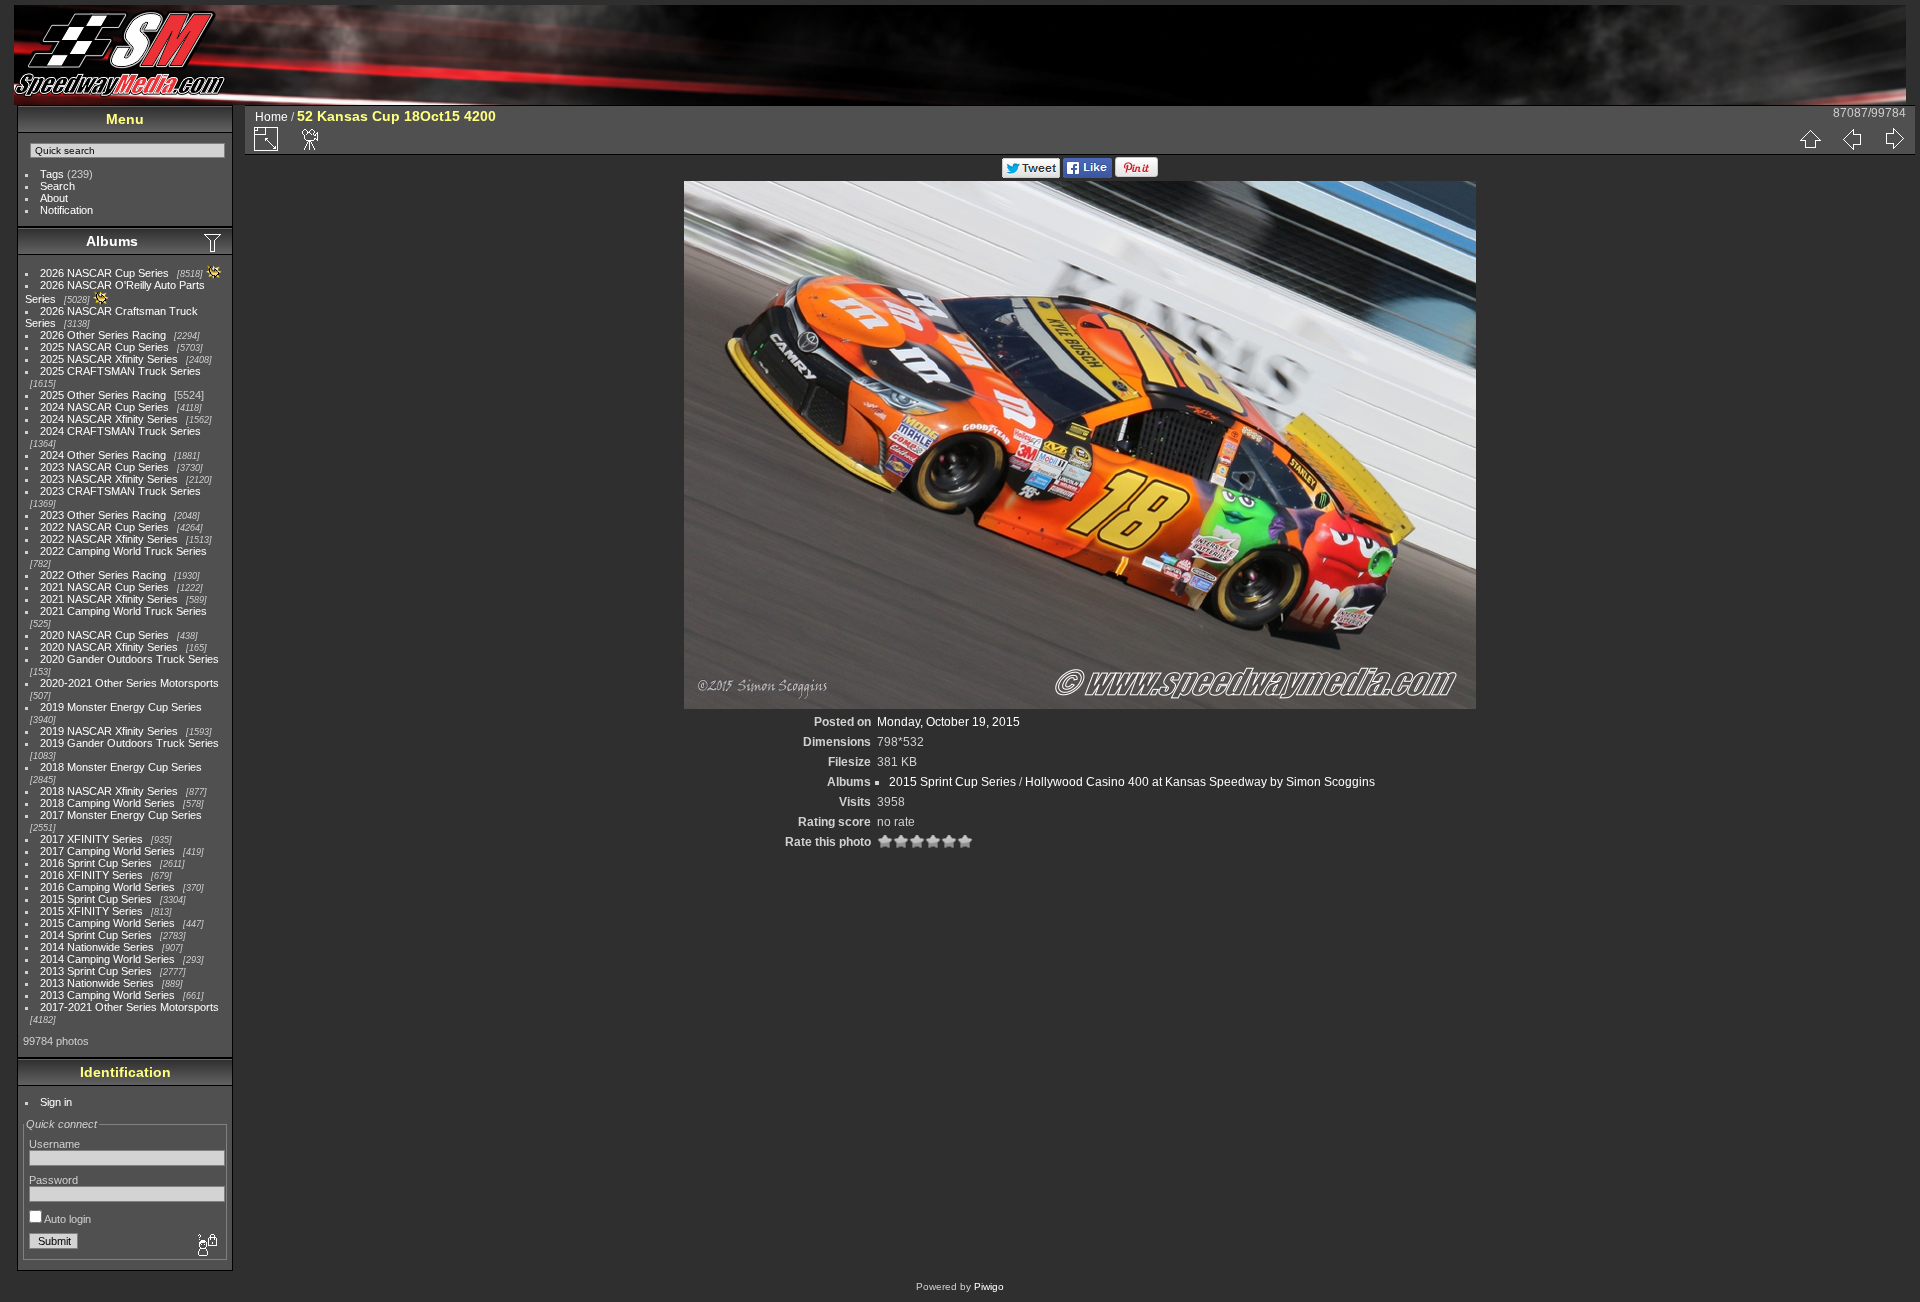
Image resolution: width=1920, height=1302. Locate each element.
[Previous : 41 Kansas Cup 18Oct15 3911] (1852, 139)
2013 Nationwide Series (97, 983)
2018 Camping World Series (107, 803)
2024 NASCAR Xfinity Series (109, 419)
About (54, 198)
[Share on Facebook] (1087, 174)
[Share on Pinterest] (1136, 174)
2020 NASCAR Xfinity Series (109, 647)
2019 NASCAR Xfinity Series (109, 731)
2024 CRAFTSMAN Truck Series (120, 431)
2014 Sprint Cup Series (96, 935)
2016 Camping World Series (107, 887)
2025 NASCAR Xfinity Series (109, 359)
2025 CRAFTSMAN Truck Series (120, 371)
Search (57, 186)
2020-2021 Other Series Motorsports (129, 683)
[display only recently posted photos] (214, 242)
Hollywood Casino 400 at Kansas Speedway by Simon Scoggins (1200, 782)
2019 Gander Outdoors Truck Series (129, 743)
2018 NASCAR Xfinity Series (109, 791)
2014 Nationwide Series (97, 947)
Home (271, 117)
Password (53, 1180)
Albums (112, 241)
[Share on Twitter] (1031, 174)
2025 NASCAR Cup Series (104, 347)
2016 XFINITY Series (91, 875)
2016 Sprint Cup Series (96, 863)
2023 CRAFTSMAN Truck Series (120, 491)
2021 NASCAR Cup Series (104, 587)
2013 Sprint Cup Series (96, 971)
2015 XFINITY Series (91, 911)
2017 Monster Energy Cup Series (121, 815)
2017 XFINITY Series (91, 839)
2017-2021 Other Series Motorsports (129, 1007)
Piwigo (989, 1286)
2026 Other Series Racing (103, 335)
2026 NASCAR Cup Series (104, 273)
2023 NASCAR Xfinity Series (109, 479)
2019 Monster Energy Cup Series (121, 707)
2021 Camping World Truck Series (123, 611)
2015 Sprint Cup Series (96, 899)
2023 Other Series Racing (103, 515)
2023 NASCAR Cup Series (104, 467)
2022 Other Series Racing (103, 575)
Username (54, 1144)
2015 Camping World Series (107, 923)
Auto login (66, 1219)
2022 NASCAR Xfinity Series (109, 539)
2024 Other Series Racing (103, 455)
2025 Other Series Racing (103, 395)
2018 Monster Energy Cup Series (121, 767)
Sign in (56, 1102)
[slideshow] (311, 139)
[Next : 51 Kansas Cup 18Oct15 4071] (1894, 139)
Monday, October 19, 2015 (948, 722)
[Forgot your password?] (206, 1246)
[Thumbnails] (1810, 139)
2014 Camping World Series (107, 959)
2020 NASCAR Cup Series (104, 635)
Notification (66, 210)
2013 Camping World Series (107, 995)
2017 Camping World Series (107, 851)
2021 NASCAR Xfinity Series (109, 599)
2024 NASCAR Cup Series (104, 407)
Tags (52, 174)
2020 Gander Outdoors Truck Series (129, 659)
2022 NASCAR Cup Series (104, 527)
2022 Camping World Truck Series (123, 551)
